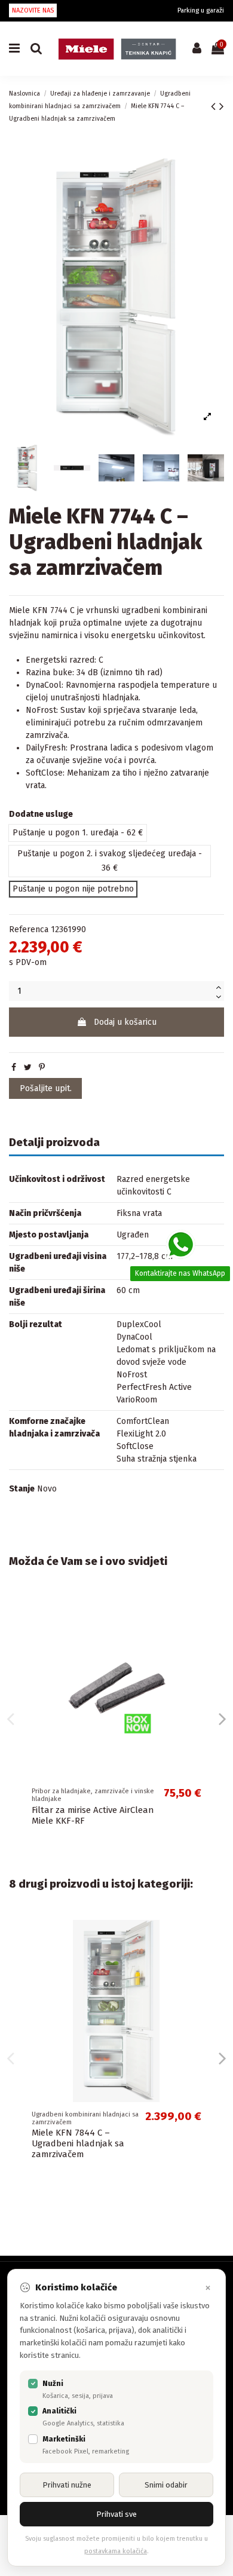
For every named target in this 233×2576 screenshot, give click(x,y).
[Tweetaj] (28, 1068)
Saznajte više (108, 2355)
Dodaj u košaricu (125, 1022)
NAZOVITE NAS (33, 10)
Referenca (29, 929)
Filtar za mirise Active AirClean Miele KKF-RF (93, 1815)
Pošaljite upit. (46, 1088)
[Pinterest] (42, 1068)
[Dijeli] (14, 1068)
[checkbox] (33, 2384)
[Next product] (222, 106)
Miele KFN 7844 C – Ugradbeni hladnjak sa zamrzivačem (78, 2143)
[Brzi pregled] (201, 1615)
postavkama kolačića (116, 2551)
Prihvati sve (116, 2514)
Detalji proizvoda (54, 1143)
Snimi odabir (166, 2485)
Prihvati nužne (67, 2485)
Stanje (22, 1489)
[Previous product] (215, 106)
